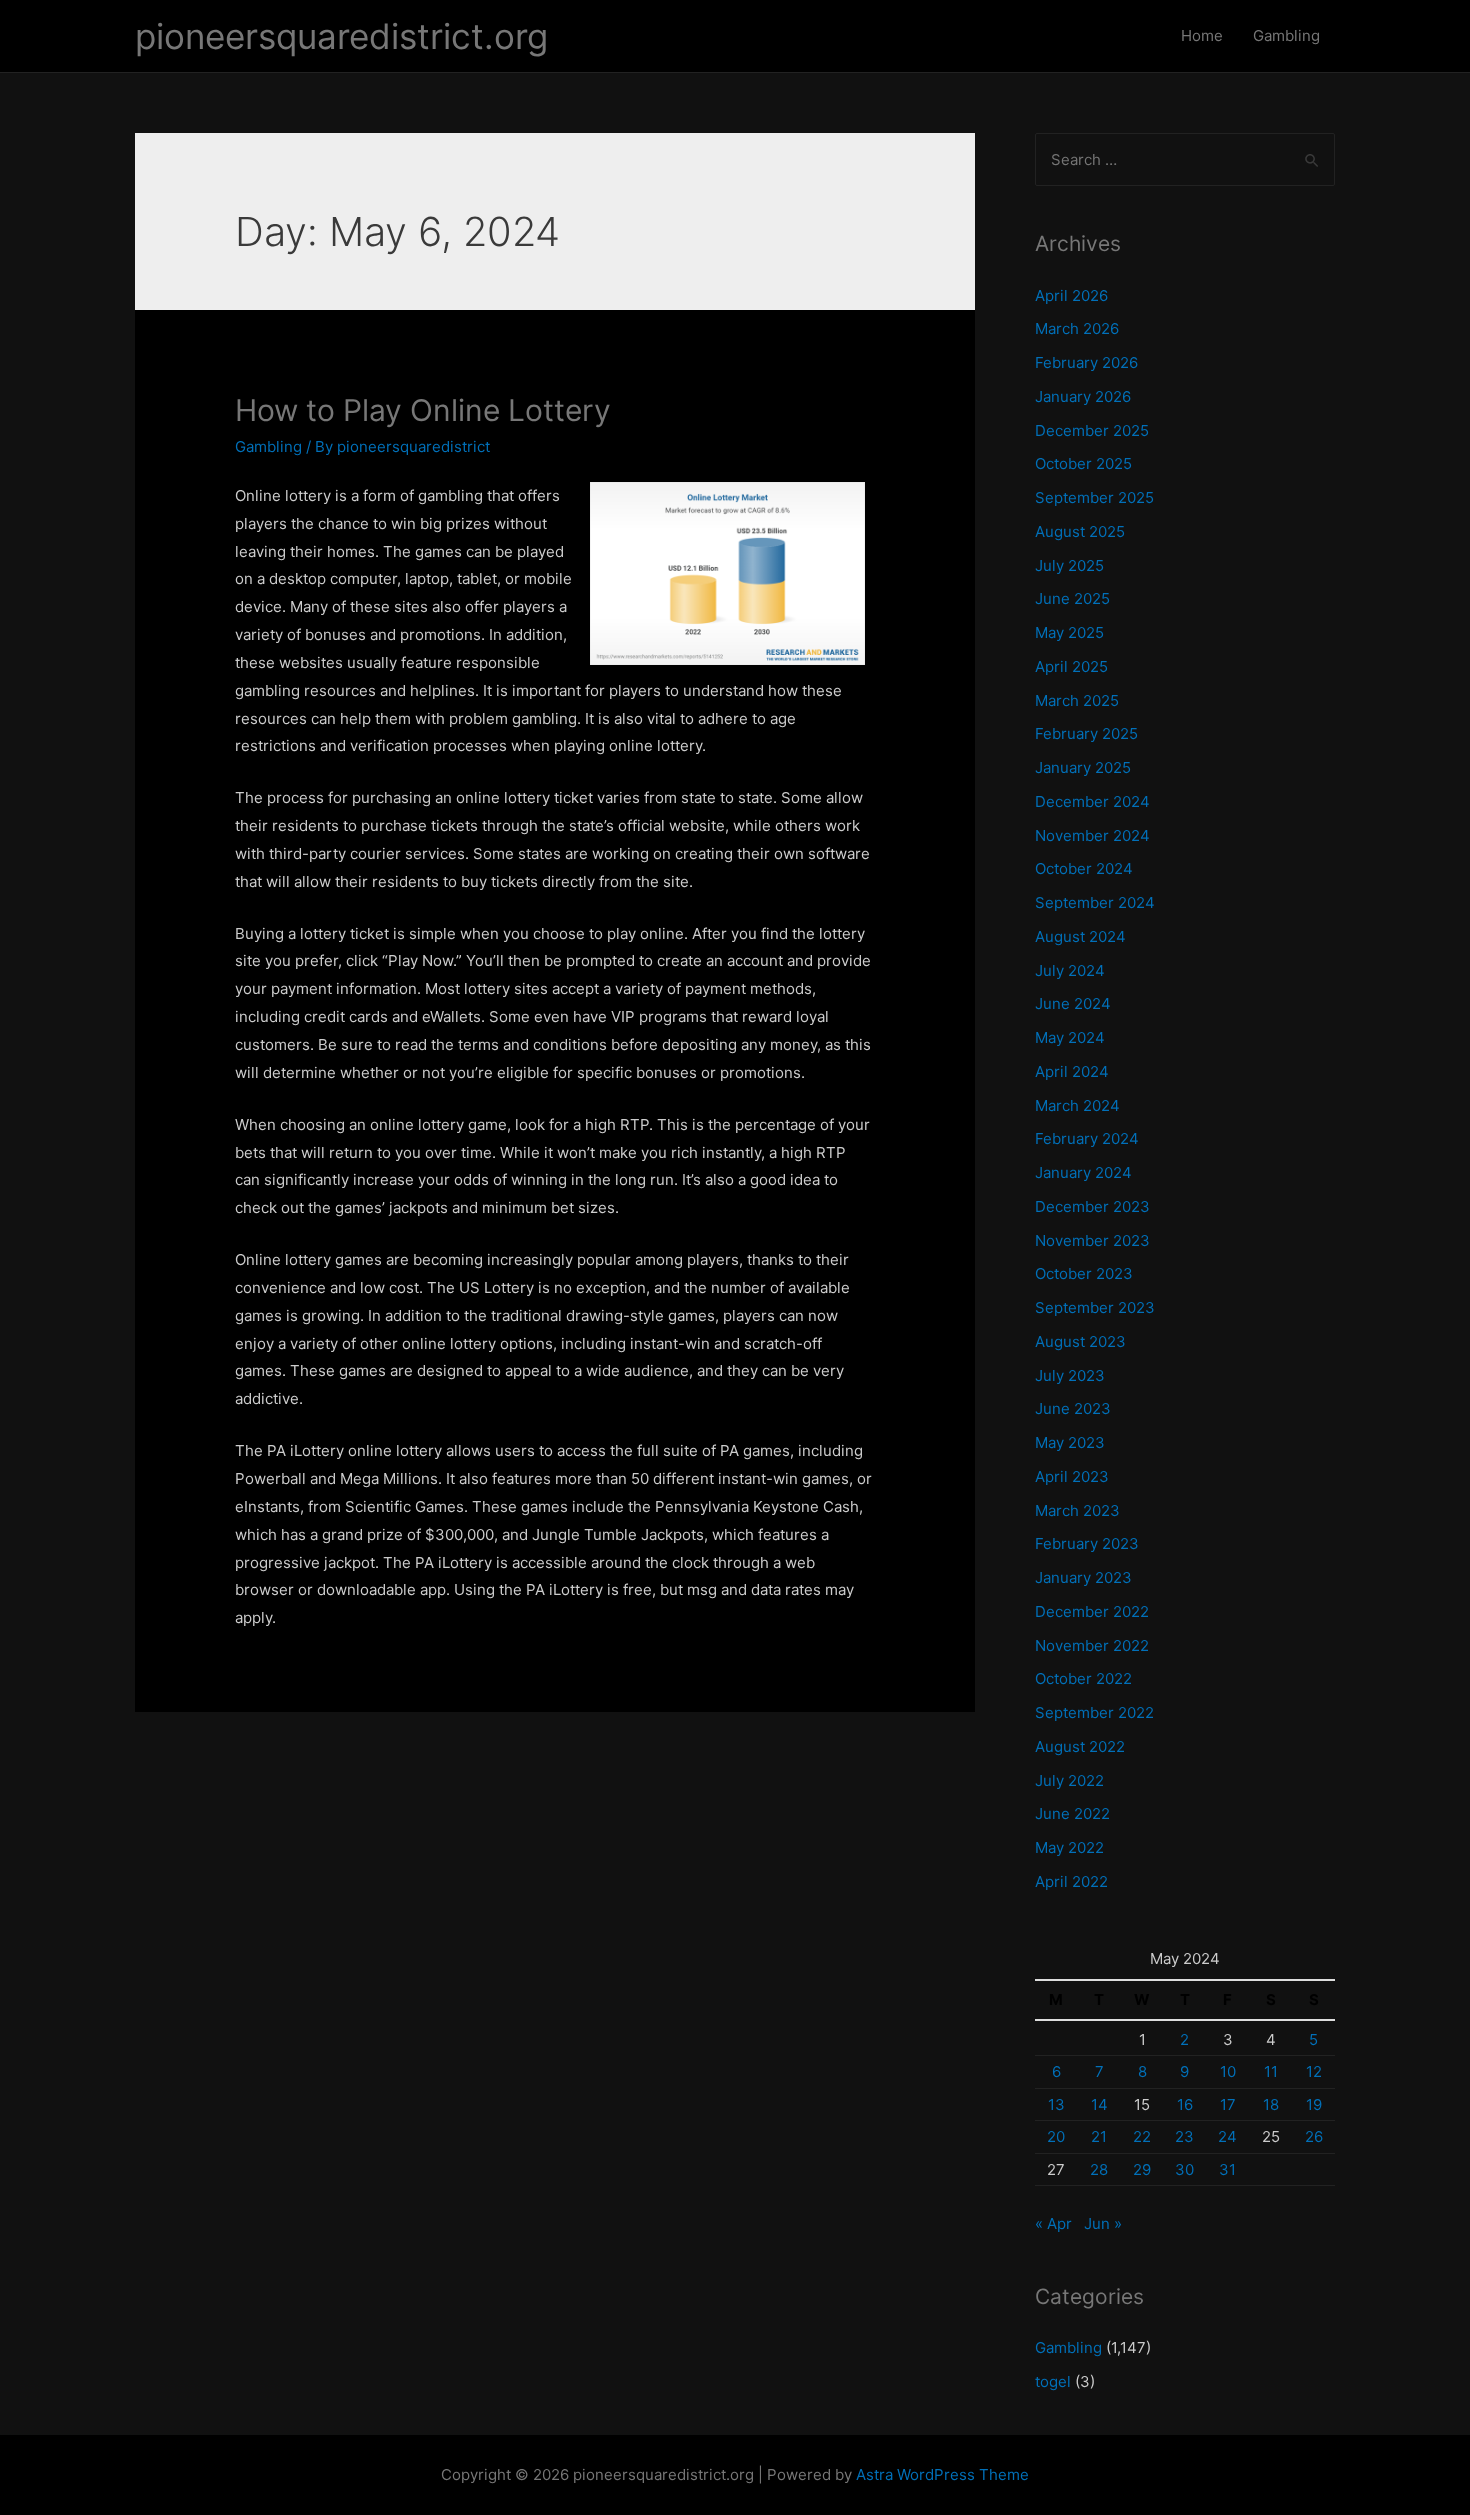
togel (1053, 2381)
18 (1271, 2104)
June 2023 (1073, 1408)
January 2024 (1083, 1172)
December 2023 (1092, 1206)
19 (1314, 2104)
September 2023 (1095, 1307)
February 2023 (1087, 1543)
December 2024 (1092, 801)
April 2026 (1071, 295)
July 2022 (1069, 1780)
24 (1227, 2136)
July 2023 (1070, 1375)
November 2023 (1092, 1240)
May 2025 (1069, 632)
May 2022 (1069, 1847)
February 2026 (1086, 362)
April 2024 (1072, 1071)
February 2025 (1086, 733)
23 (1184, 2136)
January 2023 (1083, 1577)
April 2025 (1071, 666)
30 (1184, 2169)
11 (1271, 2071)
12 (1314, 2071)
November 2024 (1092, 835)
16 (1185, 2104)
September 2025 (1094, 497)
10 (1228, 2071)
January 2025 (1083, 767)
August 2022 (1080, 1746)
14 (1099, 2104)
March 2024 (1077, 1105)
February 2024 (1087, 1138)
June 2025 (1072, 598)
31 (1227, 2169)
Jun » (1103, 2223)
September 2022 (1094, 1712)
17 (1228, 2104)
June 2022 (1072, 1813)
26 (1314, 2136)
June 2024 (1073, 1003)
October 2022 (1083, 1678)
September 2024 (1095, 902)
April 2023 (1072, 1476)
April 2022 (1071, 1881)
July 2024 (1070, 970)
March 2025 (1077, 700)
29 (1142, 2169)
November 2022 (1092, 1645)
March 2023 (1077, 1510)
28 (1099, 2169)
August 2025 (1080, 531)
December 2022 (1092, 1611)
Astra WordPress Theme (942, 2474)
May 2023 (1070, 1442)
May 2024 (1070, 1037)
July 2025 (1069, 565)
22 (1142, 2136)
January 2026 (1083, 396)
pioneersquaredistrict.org (341, 36)
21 (1099, 2136)
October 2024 (1084, 868)
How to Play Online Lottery (423, 410)
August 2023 (1080, 1341)
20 (1056, 2136)
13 (1056, 2104)
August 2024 (1080, 936)
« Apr (1053, 2223)
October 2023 (1084, 1273)
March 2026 (1077, 328)
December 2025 (1092, 430)
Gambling (1286, 35)
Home (1202, 35)
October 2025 (1083, 463)
